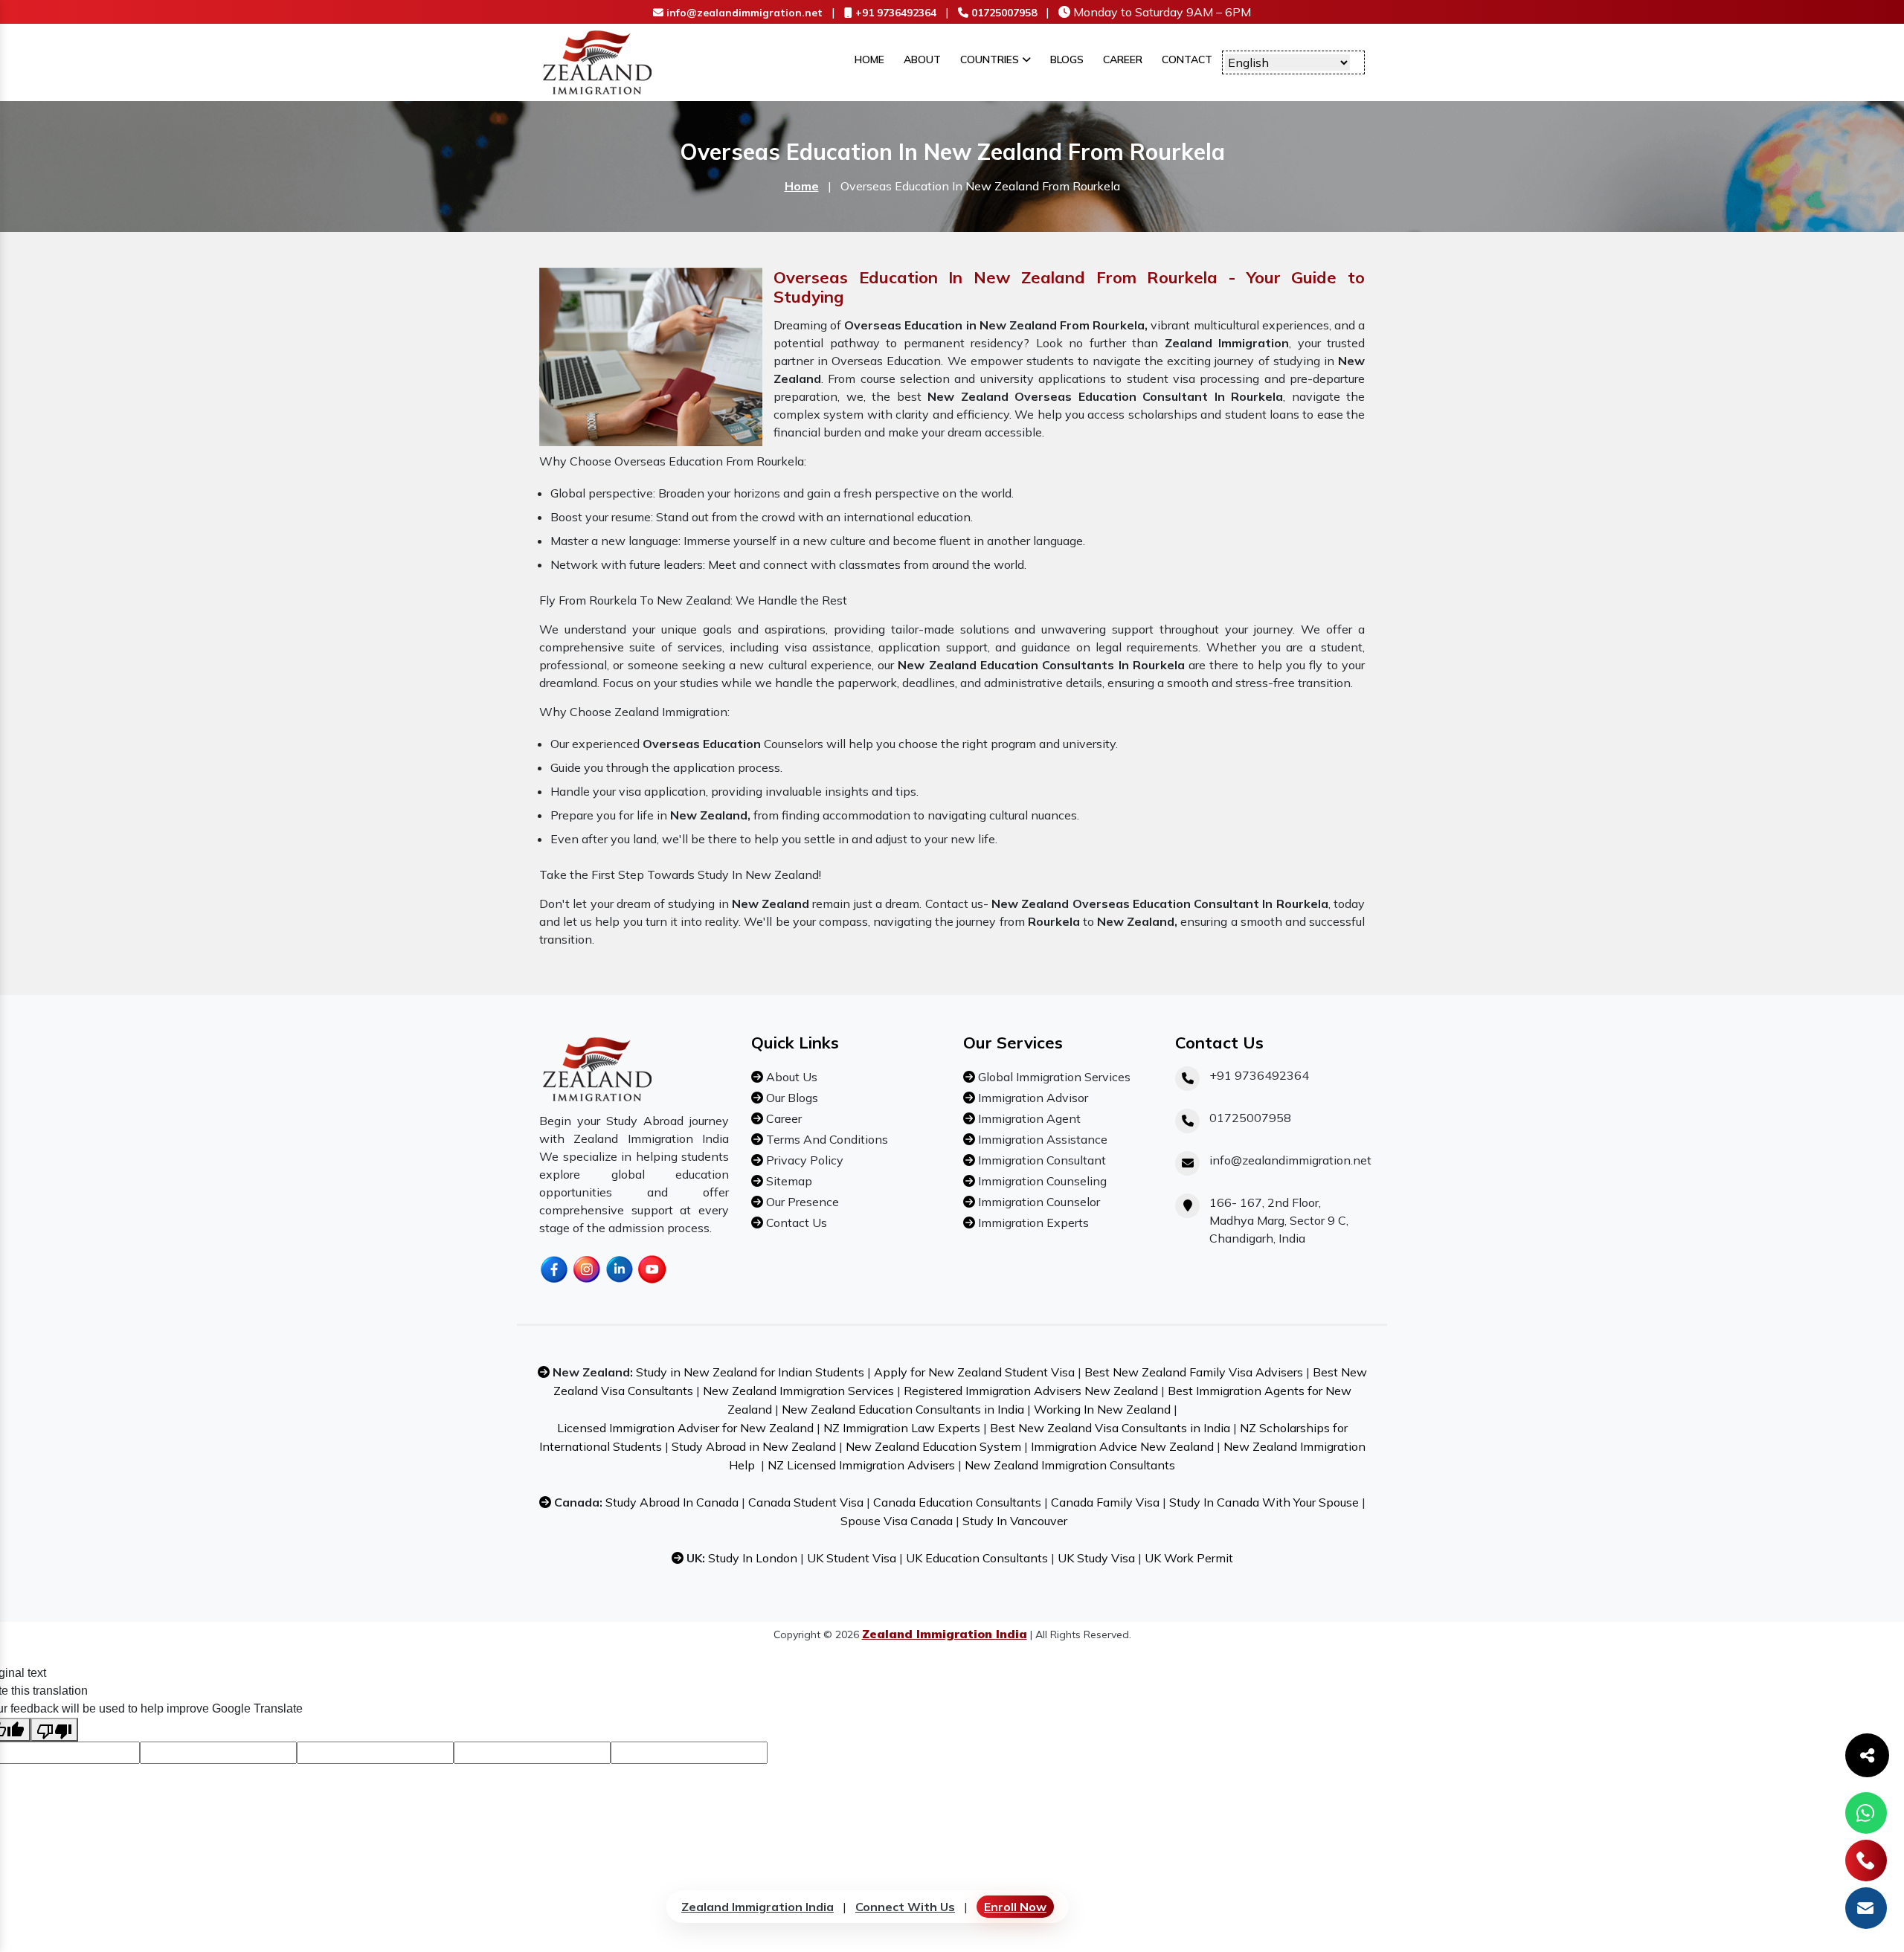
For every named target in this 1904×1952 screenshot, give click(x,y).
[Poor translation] (54, 1730)
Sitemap (788, 1181)
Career (1123, 59)
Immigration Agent (1028, 1118)
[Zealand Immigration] (598, 61)
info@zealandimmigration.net (743, 13)
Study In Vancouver (1015, 1521)
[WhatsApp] (1866, 1813)
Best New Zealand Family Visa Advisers (1194, 1372)
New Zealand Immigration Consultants (1070, 1465)
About (922, 59)
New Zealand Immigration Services (798, 1391)
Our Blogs (791, 1098)
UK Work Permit (1189, 1558)
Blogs (1067, 59)
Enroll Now (1015, 1907)
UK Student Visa (852, 1558)
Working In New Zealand (1102, 1409)
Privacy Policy (803, 1160)
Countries (991, 59)
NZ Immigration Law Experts (902, 1428)
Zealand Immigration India (758, 1907)
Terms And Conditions (826, 1139)
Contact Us (795, 1223)
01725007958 (1003, 13)
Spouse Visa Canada (897, 1521)
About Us (790, 1077)
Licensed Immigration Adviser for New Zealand (685, 1428)
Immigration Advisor (1032, 1098)
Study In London (753, 1558)
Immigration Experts (1032, 1223)
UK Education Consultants (977, 1558)
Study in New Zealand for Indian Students (750, 1372)
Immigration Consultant (1041, 1160)
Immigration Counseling (1041, 1181)
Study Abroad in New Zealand (754, 1446)
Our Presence (801, 1202)
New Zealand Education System (933, 1446)
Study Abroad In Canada (672, 1502)
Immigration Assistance (1041, 1139)
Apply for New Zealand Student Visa (974, 1372)
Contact (1187, 59)
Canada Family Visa (1105, 1502)
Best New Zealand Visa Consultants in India (1110, 1428)
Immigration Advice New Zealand (1122, 1446)
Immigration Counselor (1038, 1202)
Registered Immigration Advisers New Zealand (1031, 1391)
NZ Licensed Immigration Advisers (861, 1465)
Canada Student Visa (806, 1502)
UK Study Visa (1096, 1558)
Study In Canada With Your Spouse (1264, 1502)
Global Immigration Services (1053, 1077)
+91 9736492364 (894, 13)
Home (869, 59)
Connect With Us (905, 1907)
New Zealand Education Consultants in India (903, 1409)
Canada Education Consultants (957, 1502)
